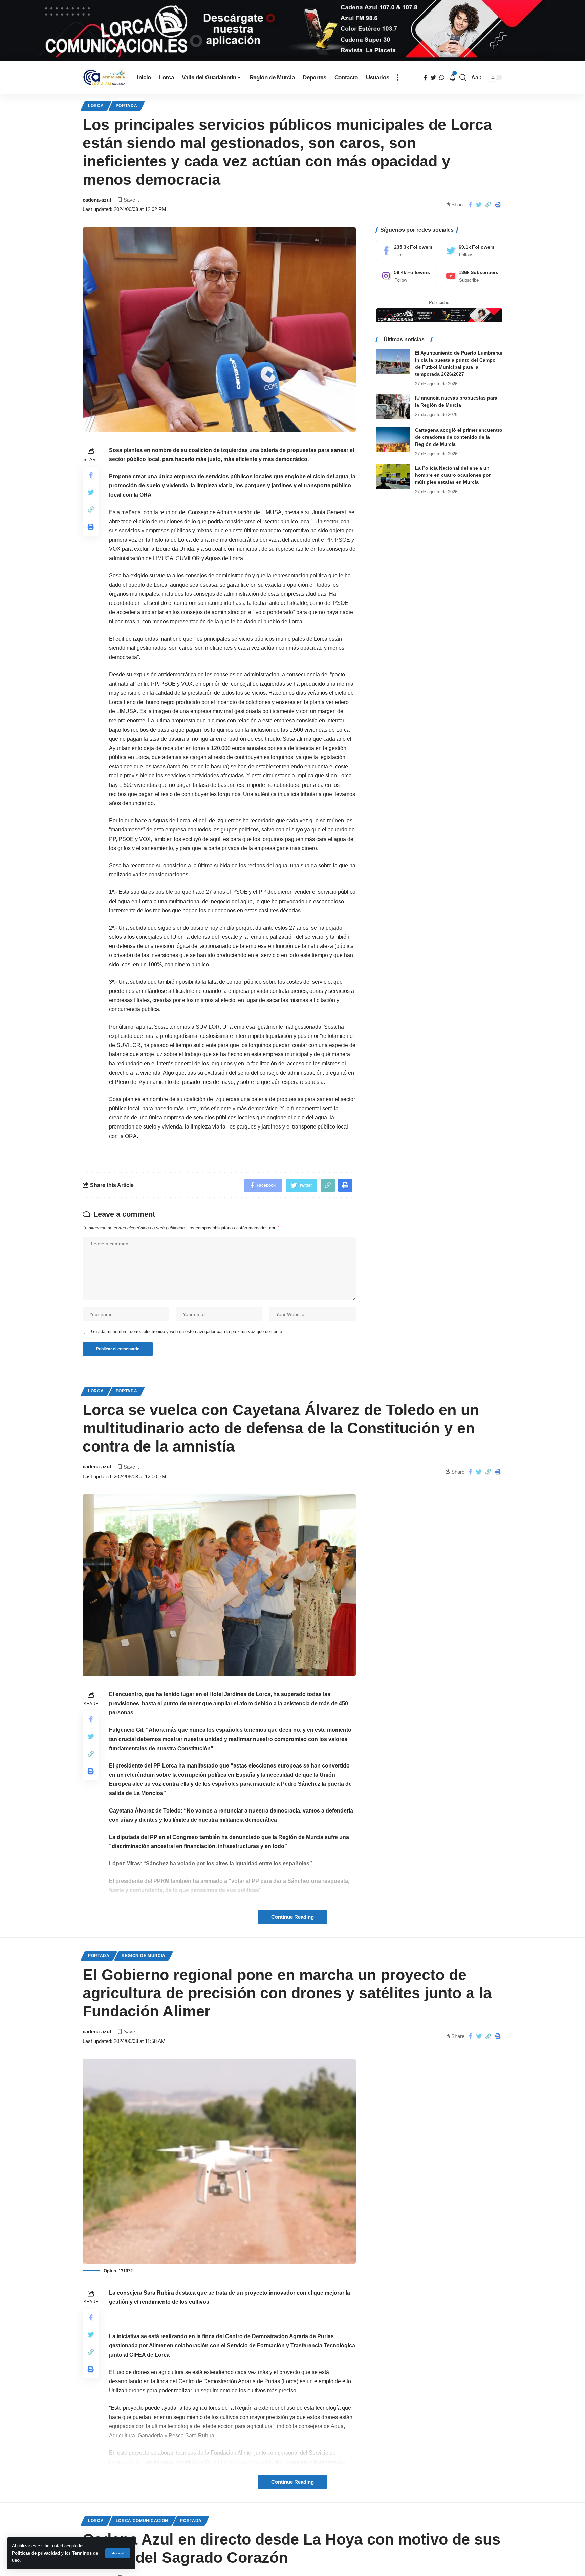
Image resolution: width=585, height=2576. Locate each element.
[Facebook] (407, 250)
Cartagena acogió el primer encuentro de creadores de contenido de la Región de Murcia (459, 437)
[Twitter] (472, 250)
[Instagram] (407, 276)
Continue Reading (292, 1917)
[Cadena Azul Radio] (104, 78)
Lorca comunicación (142, 2521)
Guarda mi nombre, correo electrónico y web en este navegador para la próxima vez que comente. (187, 1332)
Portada (127, 106)
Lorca (96, 106)
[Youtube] (472, 276)
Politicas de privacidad (36, 2553)
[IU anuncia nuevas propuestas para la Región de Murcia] (393, 407)
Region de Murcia (144, 1956)
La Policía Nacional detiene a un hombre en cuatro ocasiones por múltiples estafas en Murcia (453, 475)
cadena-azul (97, 200)
